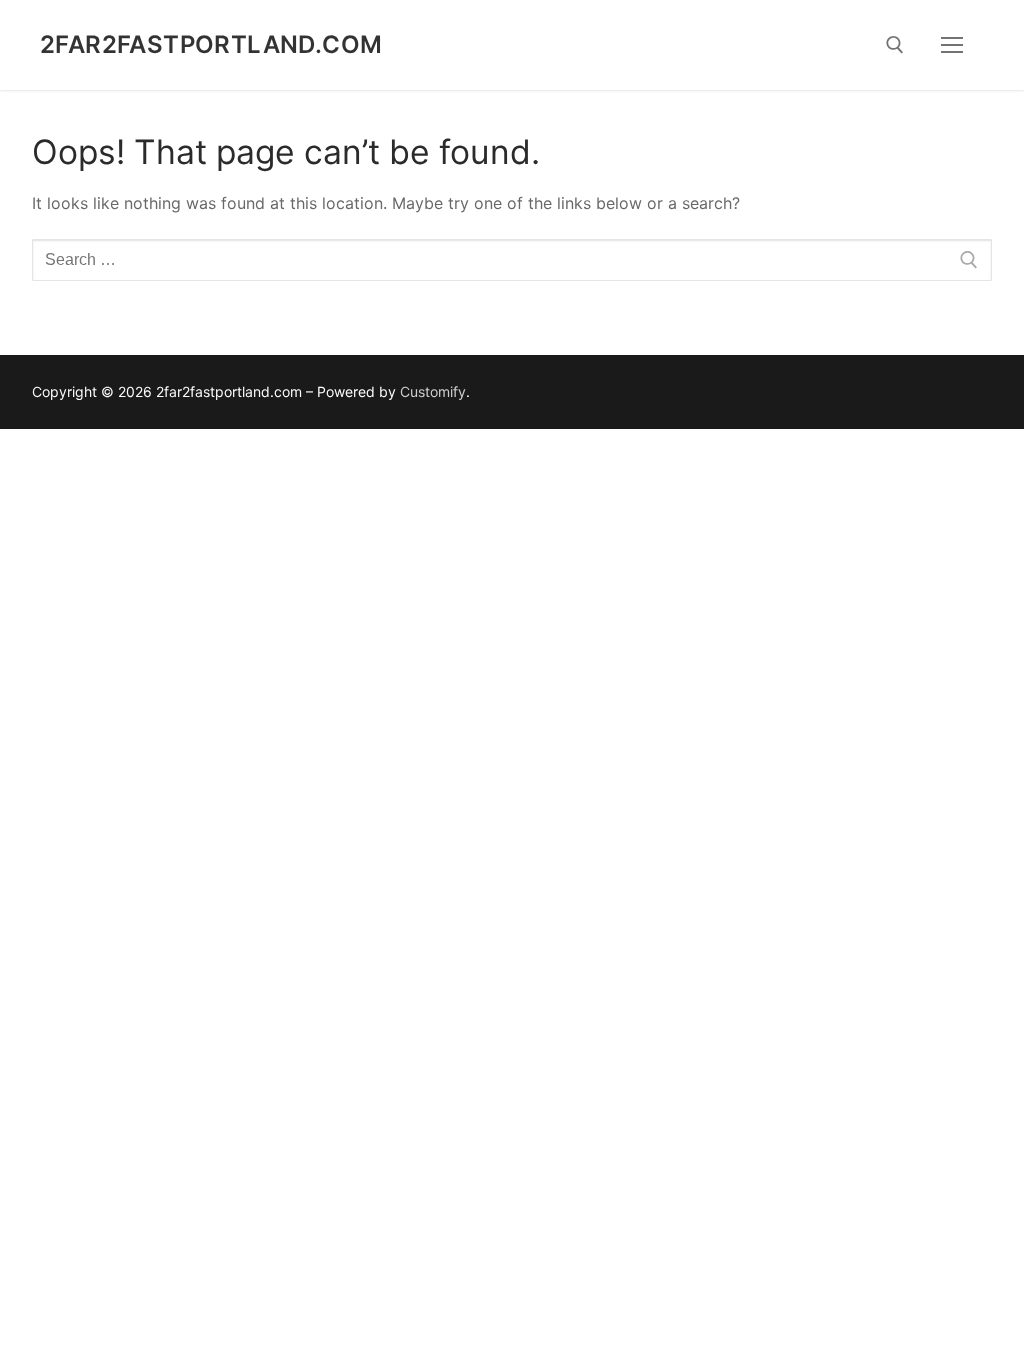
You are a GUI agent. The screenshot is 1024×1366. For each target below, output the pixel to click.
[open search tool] (895, 45)
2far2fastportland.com (211, 44)
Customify (433, 391)
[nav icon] (952, 45)
